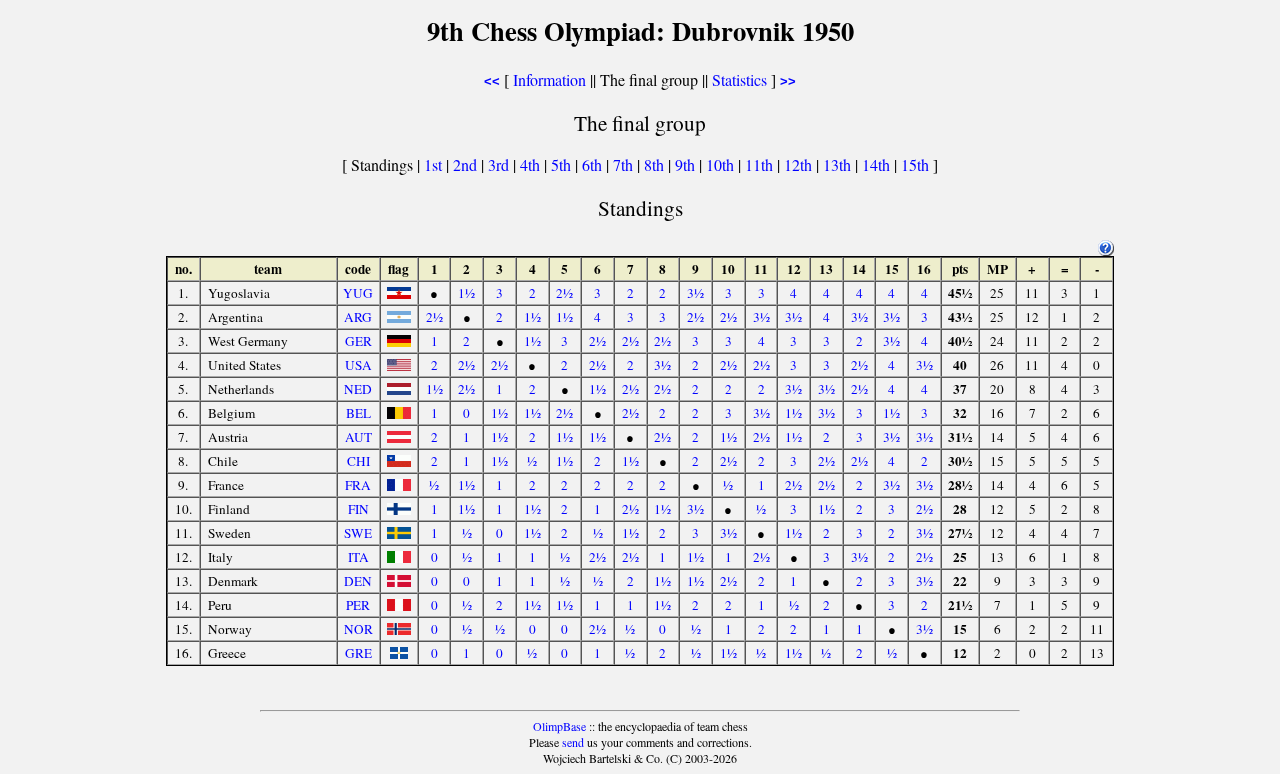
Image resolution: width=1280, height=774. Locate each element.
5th (563, 164)
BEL (358, 413)
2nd (467, 164)
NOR (358, 629)
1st (435, 164)
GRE (358, 653)
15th (917, 164)
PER (358, 605)
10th (722, 164)
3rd (500, 164)
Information (549, 79)
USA (358, 365)
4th (532, 164)
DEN (358, 581)
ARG (358, 317)
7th (625, 164)
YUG (358, 293)
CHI (358, 461)
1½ (466, 293)
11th (761, 164)
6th (594, 164)
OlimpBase (559, 726)
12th (800, 164)
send (573, 742)
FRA (358, 485)
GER (358, 341)
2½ (564, 293)
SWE (358, 533)
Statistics (739, 79)
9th (687, 164)
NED (358, 389)
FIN (358, 509)
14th (878, 164)
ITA (358, 557)
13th (839, 164)
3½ (695, 293)
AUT (358, 437)
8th (656, 164)
